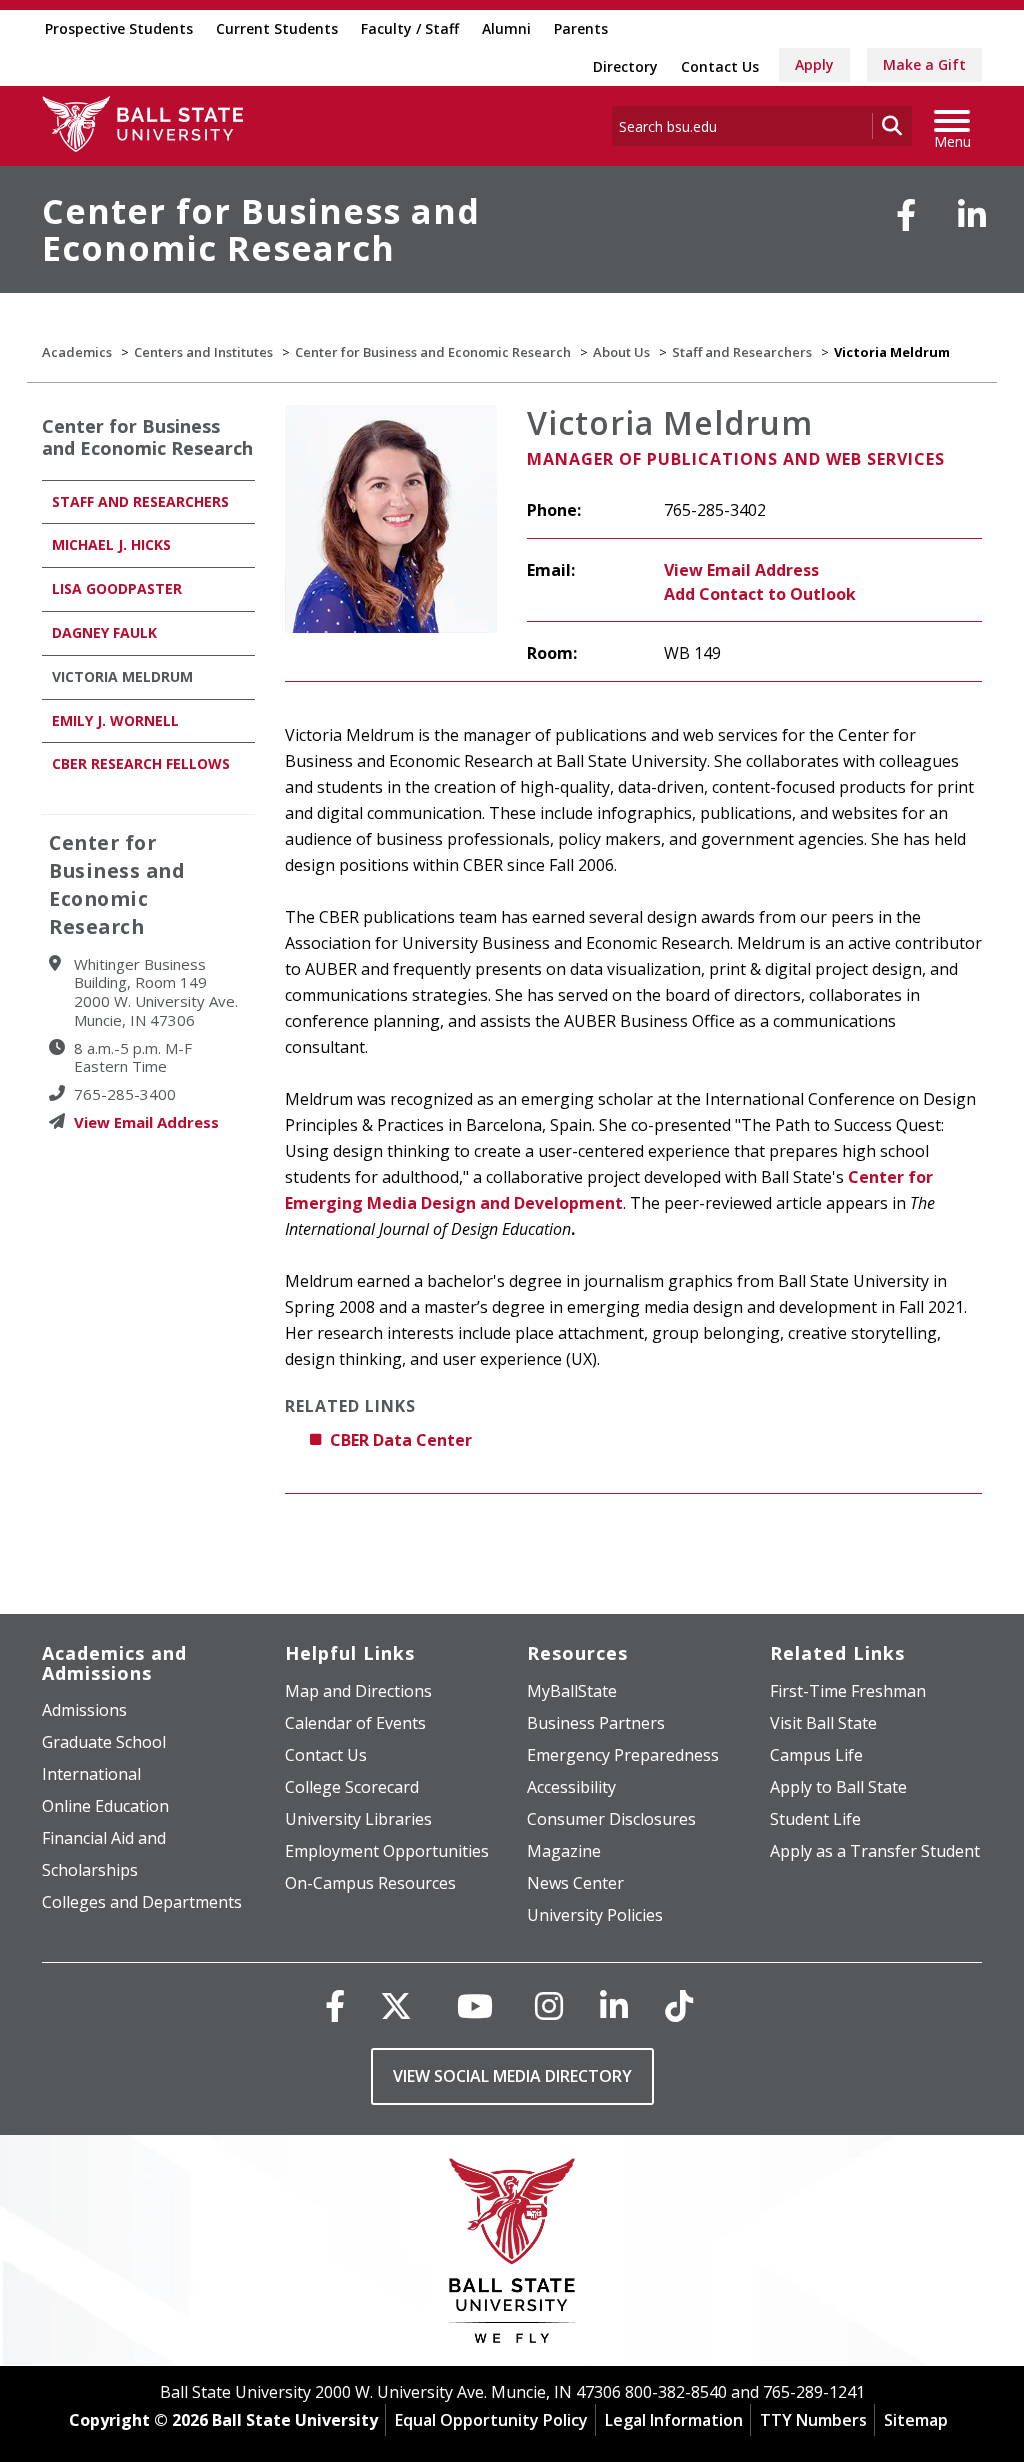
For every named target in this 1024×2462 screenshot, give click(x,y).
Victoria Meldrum (122, 676)
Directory (625, 66)
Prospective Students (119, 28)
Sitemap (916, 2420)
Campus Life (816, 1755)
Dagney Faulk (104, 632)
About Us (621, 352)
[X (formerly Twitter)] (396, 2005)
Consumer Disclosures (611, 1819)
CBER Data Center (401, 1440)
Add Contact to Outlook (760, 594)
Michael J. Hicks (111, 544)
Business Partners (596, 1723)
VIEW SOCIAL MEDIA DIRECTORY (512, 2076)
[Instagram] (549, 2005)
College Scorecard (352, 1787)
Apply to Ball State (838, 1787)
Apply (814, 64)
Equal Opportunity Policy (491, 2420)
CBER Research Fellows (141, 763)
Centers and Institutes (203, 352)
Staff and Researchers (742, 352)
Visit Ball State (823, 1723)
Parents (581, 28)
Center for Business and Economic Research (261, 229)
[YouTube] (475, 2005)
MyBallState (572, 1691)
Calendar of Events (355, 1723)
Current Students (277, 28)
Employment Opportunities (387, 1851)
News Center (575, 1883)
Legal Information (674, 2420)
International (91, 1774)
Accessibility (571, 1787)
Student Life (815, 1819)
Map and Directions (358, 1691)
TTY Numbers (813, 2420)
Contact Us (720, 66)
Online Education (105, 1806)
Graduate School (104, 1742)
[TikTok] (679, 2005)
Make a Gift (924, 64)
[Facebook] (906, 215)
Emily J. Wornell (115, 720)
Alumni (506, 28)
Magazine (564, 1851)
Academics (77, 352)
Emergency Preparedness (623, 1755)
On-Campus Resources (370, 1883)
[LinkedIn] (972, 215)
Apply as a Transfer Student (875, 1851)
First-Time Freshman (848, 1691)
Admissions (84, 1710)
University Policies (595, 1915)
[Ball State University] (512, 2255)
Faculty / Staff (410, 28)
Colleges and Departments (142, 1902)
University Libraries (358, 1819)
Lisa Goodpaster (117, 588)
